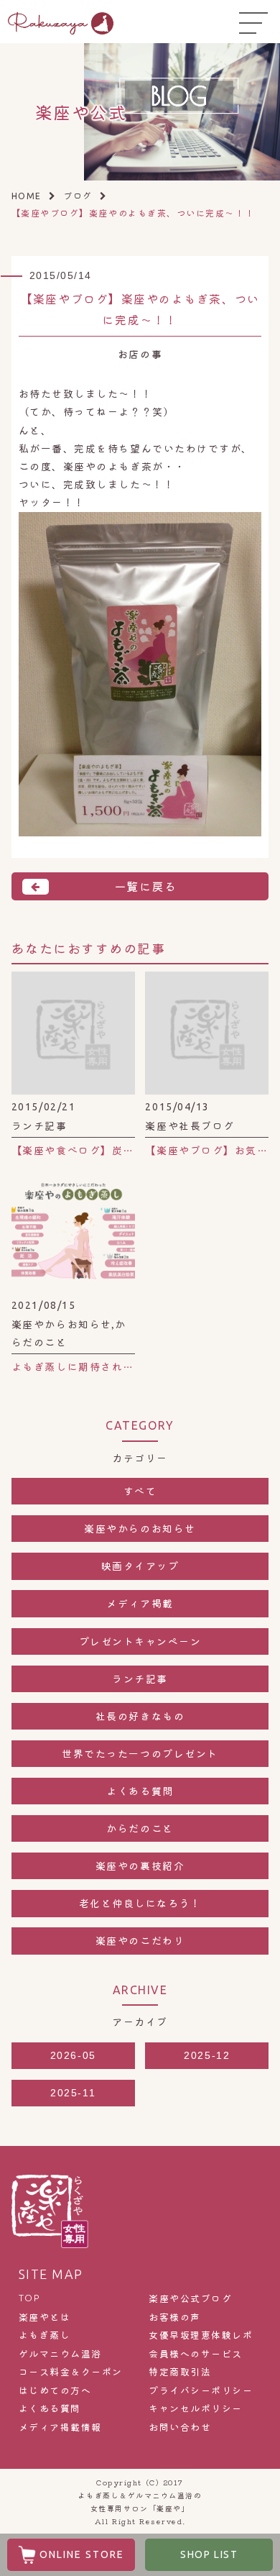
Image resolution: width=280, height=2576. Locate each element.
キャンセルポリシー (196, 2408)
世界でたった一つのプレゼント (140, 1753)
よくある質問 (140, 1791)
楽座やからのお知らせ (140, 1528)
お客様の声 (175, 2317)
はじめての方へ (55, 2390)
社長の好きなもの (140, 1716)
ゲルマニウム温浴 (60, 2354)
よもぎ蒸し (45, 2335)
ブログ (78, 195)
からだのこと (140, 1828)
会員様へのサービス (196, 2354)
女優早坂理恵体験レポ (201, 2335)
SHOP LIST (209, 2554)
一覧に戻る (146, 886)
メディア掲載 (140, 1603)
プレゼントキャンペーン (140, 1641)
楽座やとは (45, 2317)
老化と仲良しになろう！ (140, 1903)
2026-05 (73, 2055)
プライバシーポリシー (201, 2390)
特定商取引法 (180, 2372)
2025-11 (73, 2093)
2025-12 (207, 2055)
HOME (27, 196)
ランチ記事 (140, 1678)
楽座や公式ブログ (190, 2298)
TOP (29, 2298)
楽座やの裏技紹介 (140, 1865)
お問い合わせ (180, 2427)
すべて (140, 1491)
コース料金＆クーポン (71, 2372)
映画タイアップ (140, 1566)
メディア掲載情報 (60, 2427)
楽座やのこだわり (140, 1940)
